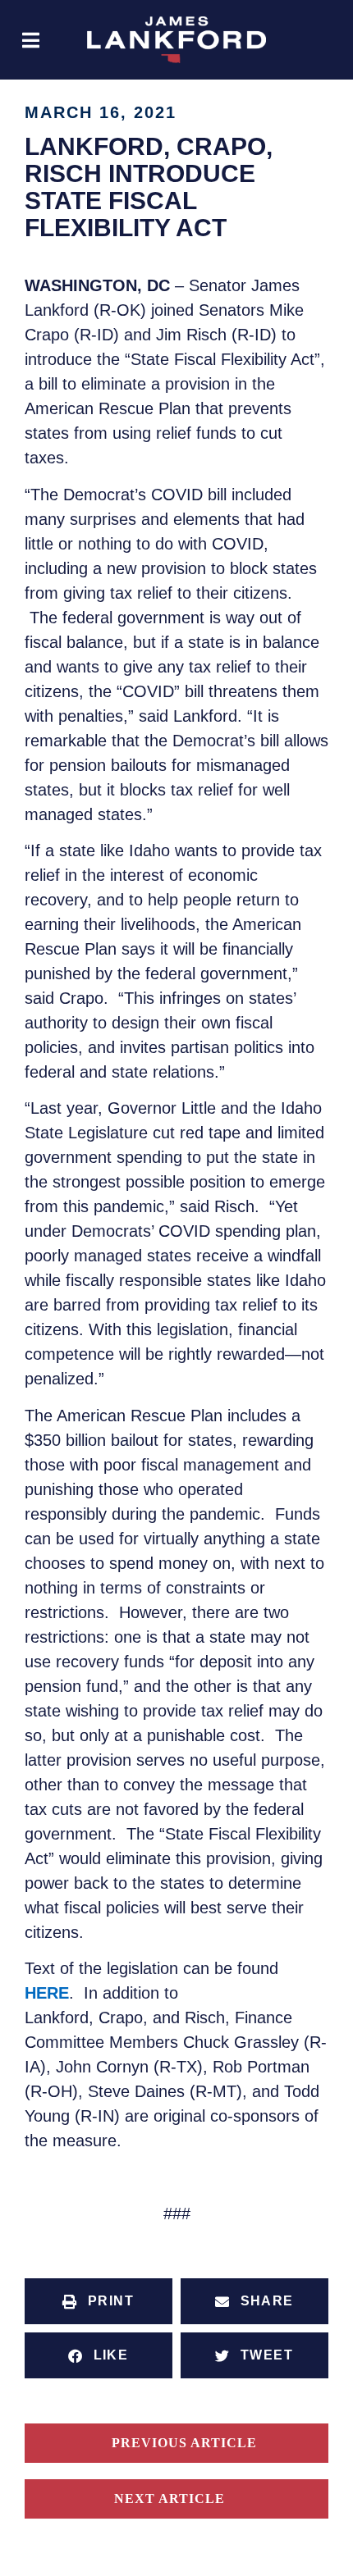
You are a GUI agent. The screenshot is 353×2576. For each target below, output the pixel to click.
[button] (31, 40)
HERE (47, 1993)
